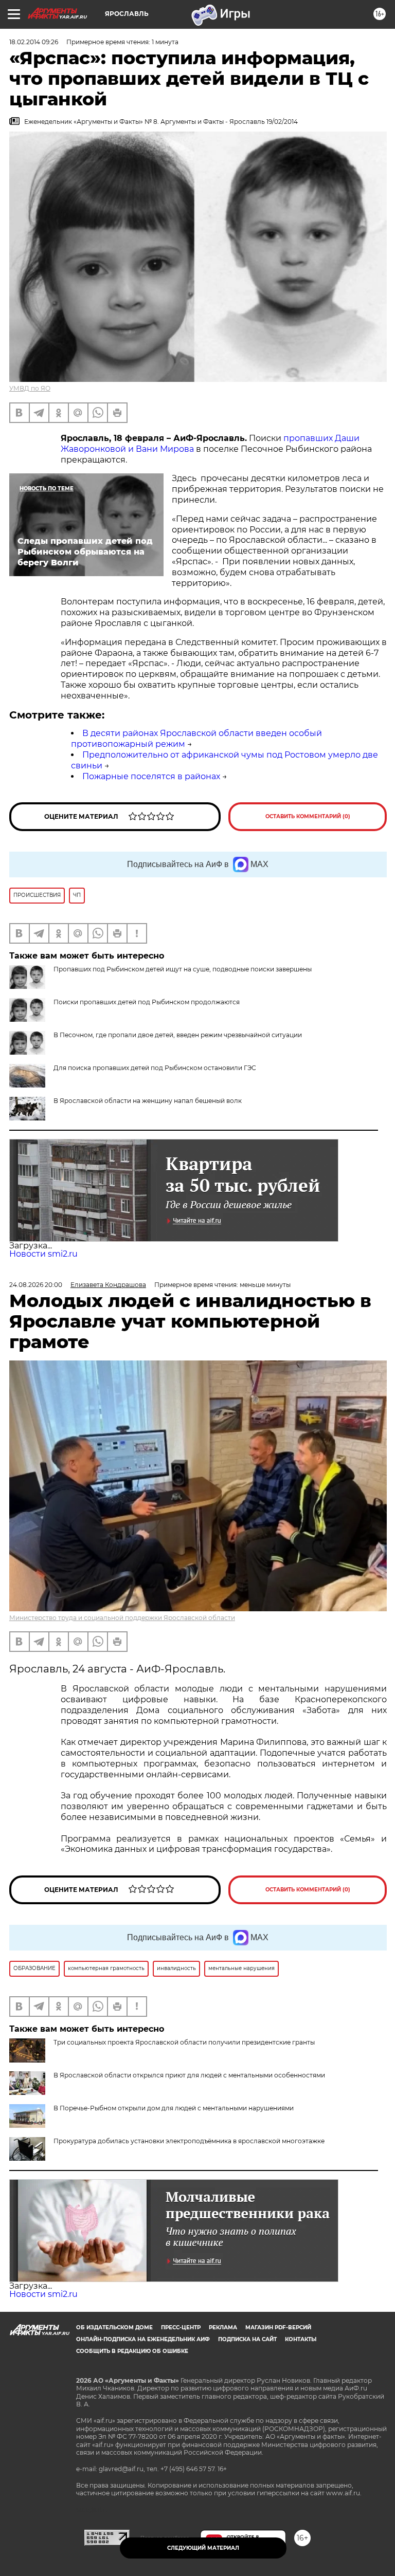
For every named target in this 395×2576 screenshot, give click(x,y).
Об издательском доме (114, 2327)
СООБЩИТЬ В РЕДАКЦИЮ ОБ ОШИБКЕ (132, 2351)
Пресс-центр (181, 2327)
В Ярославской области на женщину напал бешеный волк (148, 1101)
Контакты (301, 2339)
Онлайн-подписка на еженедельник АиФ (143, 2339)
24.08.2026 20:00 (36, 1285)
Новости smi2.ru (43, 1254)
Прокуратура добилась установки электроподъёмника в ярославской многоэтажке (189, 2141)
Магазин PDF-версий (278, 2327)
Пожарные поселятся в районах (151, 776)
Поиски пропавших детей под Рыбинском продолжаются (147, 1002)
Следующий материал (203, 2548)
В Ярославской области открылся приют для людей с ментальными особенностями (189, 2075)
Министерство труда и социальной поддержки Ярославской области (122, 1618)
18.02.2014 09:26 (34, 42)
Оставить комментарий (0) (308, 816)
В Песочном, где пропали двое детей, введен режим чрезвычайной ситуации (178, 1035)
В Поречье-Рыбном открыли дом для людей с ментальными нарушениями (174, 2108)
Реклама (223, 2327)
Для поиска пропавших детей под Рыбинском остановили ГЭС (155, 1068)
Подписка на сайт (247, 2339)
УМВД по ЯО (30, 388)
